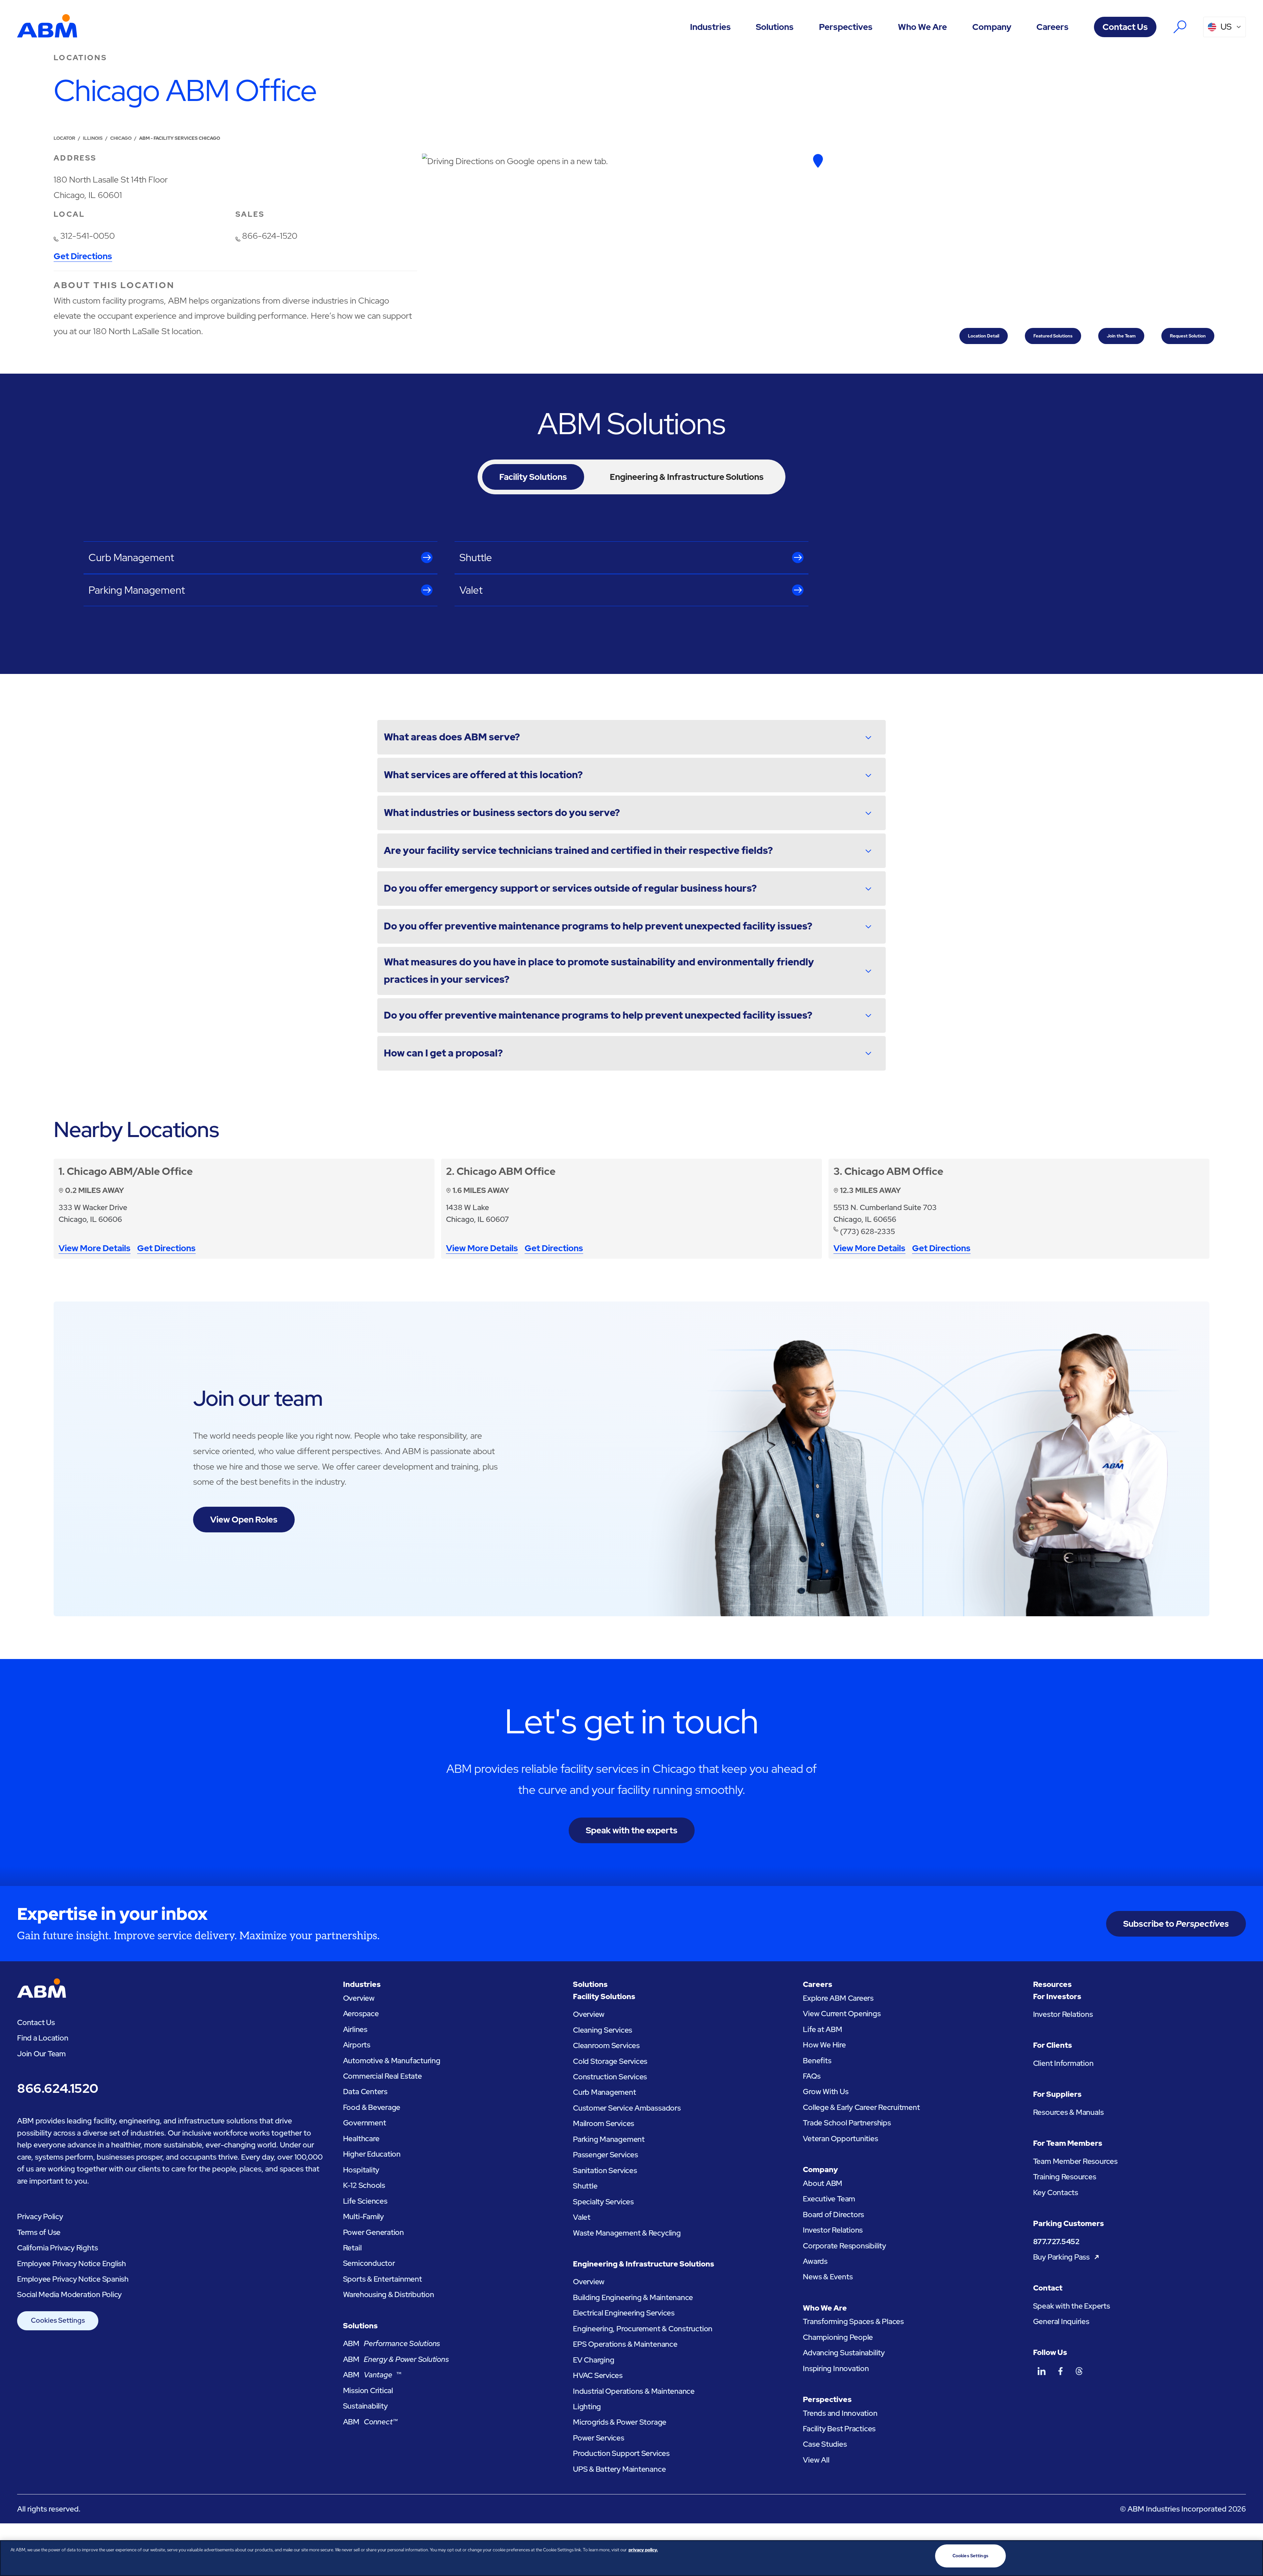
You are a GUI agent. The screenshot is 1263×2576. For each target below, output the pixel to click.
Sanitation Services (605, 2170)
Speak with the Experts (1072, 2306)
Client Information (1063, 2063)
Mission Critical (368, 2390)
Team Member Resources (1075, 2161)
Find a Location (43, 2038)
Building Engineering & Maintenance (633, 2297)
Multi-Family (363, 2217)
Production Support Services (621, 2453)
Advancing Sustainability (844, 2353)
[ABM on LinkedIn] (1041, 2371)
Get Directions (83, 257)
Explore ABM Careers (838, 1998)
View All (816, 2460)
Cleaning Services (603, 2030)
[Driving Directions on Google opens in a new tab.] (818, 161)
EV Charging (594, 2360)
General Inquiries (1061, 2321)
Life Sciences (365, 2201)
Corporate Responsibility (844, 2246)
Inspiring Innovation (836, 2368)
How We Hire (824, 2045)
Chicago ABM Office (506, 1171)
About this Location (114, 285)
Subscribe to (1176, 1924)
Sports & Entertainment (383, 2279)
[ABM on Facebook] (1060, 2371)
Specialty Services (603, 2202)
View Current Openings (842, 2014)
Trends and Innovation (840, 2413)
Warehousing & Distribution (389, 2294)
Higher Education (372, 2154)
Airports (357, 2045)
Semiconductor (369, 2263)
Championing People (838, 2337)
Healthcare (361, 2139)
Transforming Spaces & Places (853, 2321)
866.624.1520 (58, 2088)
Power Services (599, 2438)
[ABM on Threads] (1079, 2371)
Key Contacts (1056, 2192)
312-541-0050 (87, 236)
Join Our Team (41, 2054)
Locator (64, 138)
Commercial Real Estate (383, 2076)
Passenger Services (606, 2155)
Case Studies (825, 2444)
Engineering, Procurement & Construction (643, 2329)
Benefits (817, 2061)
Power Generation (373, 2232)
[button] (710, 27)
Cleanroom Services (606, 2045)
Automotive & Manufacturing (392, 2061)
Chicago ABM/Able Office (130, 1171)
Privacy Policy (40, 2217)
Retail (352, 2248)
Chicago (121, 138)
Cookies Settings (58, 2320)
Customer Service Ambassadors (627, 2108)
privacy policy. (643, 2550)
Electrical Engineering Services (624, 2313)
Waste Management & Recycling (627, 2233)
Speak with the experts (632, 1830)
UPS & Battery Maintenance (619, 2469)
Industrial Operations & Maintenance (634, 2391)
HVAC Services (598, 2375)
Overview (359, 1998)
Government (365, 2123)
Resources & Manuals (1068, 2112)
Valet (582, 2217)
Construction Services (610, 2077)
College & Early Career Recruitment (861, 2107)
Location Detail (984, 336)
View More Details (95, 1249)
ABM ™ (372, 2375)
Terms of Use (39, 2232)
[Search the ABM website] (1180, 27)
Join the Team (1121, 336)
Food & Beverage (372, 2107)
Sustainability (365, 2406)
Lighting (587, 2407)
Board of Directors (833, 2215)
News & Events (828, 2277)
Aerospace (361, 2014)
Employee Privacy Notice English (72, 2264)
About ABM (823, 2183)
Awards (815, 2261)
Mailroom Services (604, 2123)
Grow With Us (826, 2092)
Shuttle (585, 2186)
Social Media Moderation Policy (69, 2294)
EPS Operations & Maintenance (625, 2344)
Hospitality (361, 2170)
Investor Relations (833, 2230)
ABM (392, 2343)
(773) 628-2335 (867, 1231)
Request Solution (1188, 336)
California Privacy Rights (57, 2248)
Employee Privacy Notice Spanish (73, 2279)
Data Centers (365, 2092)
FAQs (812, 2076)
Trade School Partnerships (847, 2123)
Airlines (355, 2029)
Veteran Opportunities (840, 2139)
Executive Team (829, 2199)
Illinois (93, 138)
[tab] (533, 477)
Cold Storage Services (610, 2061)
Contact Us (1125, 27)
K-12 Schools (364, 2185)
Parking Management (609, 2139)
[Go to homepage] (47, 27)
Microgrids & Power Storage (620, 2422)
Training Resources (1065, 2177)
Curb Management (605, 2092)
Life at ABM (823, 2029)
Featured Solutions (1053, 336)
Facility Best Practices (839, 2429)
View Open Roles (244, 1520)
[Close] (1252, 2557)
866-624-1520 (270, 236)
